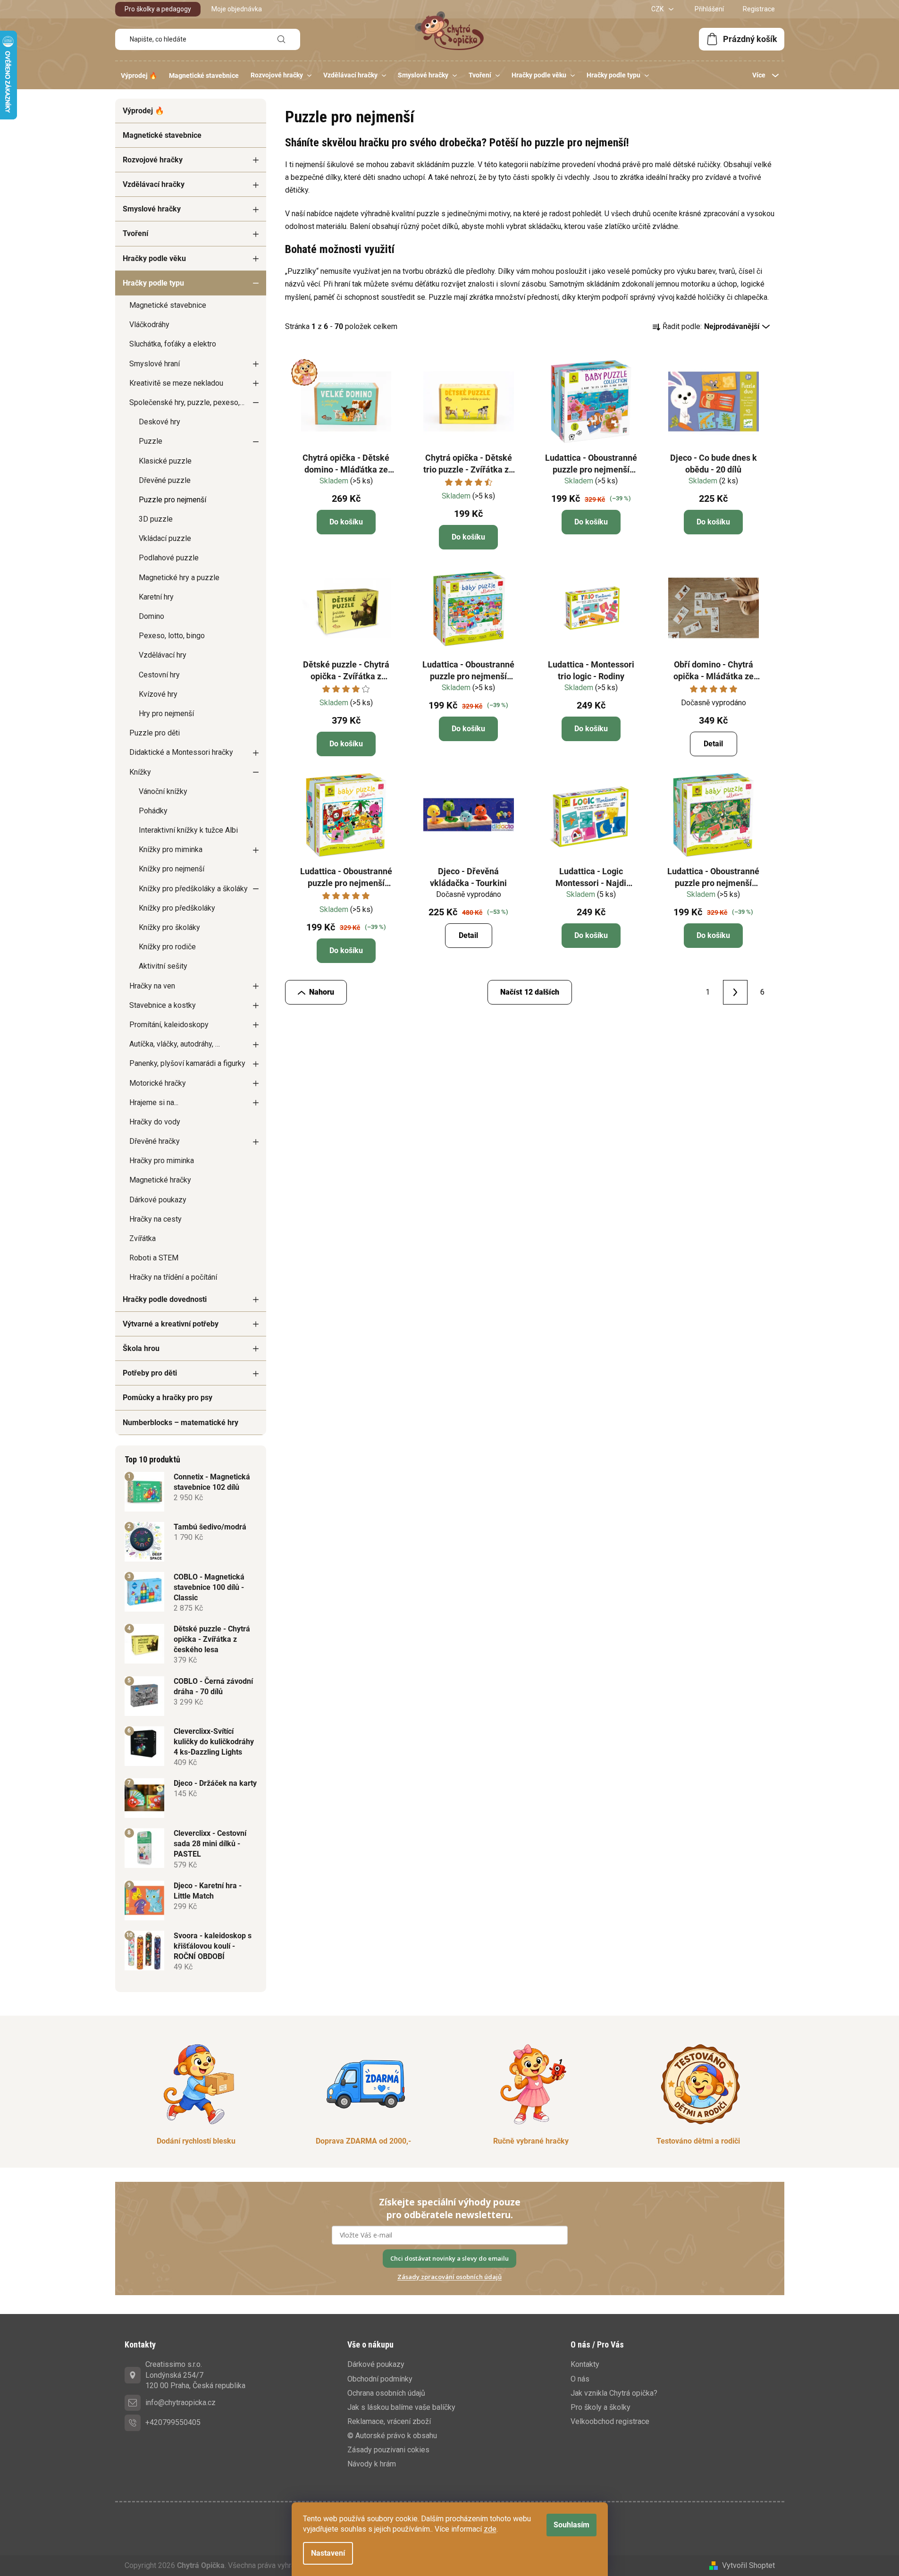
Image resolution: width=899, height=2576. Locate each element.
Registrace (759, 9)
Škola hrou (141, 1348)
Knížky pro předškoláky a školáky (193, 889)
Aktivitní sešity (163, 966)
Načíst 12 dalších (530, 992)
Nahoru (322, 992)
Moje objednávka (237, 9)
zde (490, 2529)
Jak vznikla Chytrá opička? (614, 2393)
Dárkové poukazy (158, 1200)
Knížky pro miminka (171, 849)
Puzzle (151, 441)
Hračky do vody (155, 1122)
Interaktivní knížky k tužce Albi (188, 830)
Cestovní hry (159, 675)
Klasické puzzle (165, 461)
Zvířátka (143, 1238)
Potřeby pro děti (150, 1373)
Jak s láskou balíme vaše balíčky (401, 2407)
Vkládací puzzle (165, 538)
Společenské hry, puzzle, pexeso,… (187, 402)
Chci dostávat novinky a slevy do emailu (449, 2258)
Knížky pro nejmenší (172, 869)
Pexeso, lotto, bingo (172, 636)
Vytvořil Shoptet (748, 2565)
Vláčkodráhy (149, 325)
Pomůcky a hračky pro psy (168, 1398)
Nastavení (328, 2553)
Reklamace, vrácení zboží (389, 2421)
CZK (658, 9)
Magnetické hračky (160, 1180)
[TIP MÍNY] (346, 402)
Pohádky (153, 811)
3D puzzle (156, 519)
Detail (713, 744)
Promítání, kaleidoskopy (169, 1025)
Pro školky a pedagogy (158, 9)
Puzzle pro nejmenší (172, 500)
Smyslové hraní (155, 364)
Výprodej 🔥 (143, 111)
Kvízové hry (158, 694)
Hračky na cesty (155, 1219)
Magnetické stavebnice (162, 135)
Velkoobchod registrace (610, 2421)
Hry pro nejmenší (166, 714)
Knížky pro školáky (169, 927)
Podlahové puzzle (169, 558)
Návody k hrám (372, 2464)
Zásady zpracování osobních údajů (449, 2277)
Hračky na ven (152, 986)
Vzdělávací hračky (154, 184)
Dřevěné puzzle (165, 480)
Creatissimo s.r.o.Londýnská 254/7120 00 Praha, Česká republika (195, 2375)
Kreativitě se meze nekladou (176, 383)
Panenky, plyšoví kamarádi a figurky (187, 1063)
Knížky (140, 772)
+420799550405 (173, 2422)
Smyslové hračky (152, 209)
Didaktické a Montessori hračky (181, 752)
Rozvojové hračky (153, 160)
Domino (151, 616)
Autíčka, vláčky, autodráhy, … (175, 1044)
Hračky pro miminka (162, 1161)
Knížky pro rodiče (167, 947)
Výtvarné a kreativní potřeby (171, 1324)
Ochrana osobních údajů (386, 2393)
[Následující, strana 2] (735, 992)
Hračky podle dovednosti (165, 1299)
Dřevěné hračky (155, 1141)
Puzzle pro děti (155, 733)
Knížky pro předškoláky (177, 908)
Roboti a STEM (154, 1258)
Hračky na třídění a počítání (173, 1277)
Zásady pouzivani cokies (388, 2450)
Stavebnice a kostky (163, 1005)
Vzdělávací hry (163, 655)
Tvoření (135, 233)
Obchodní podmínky (380, 2379)
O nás (580, 2379)
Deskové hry (160, 422)
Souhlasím (571, 2525)
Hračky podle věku (154, 258)
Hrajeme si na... (154, 1102)
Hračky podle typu (153, 283)
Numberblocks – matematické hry (181, 1423)
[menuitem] (139, 76)
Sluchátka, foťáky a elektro (173, 344)
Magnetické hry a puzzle (179, 578)
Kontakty (585, 2364)
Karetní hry (156, 597)
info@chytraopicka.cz (181, 2403)
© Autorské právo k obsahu (392, 2436)
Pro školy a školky (601, 2407)
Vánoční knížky (163, 791)
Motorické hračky (158, 1083)
